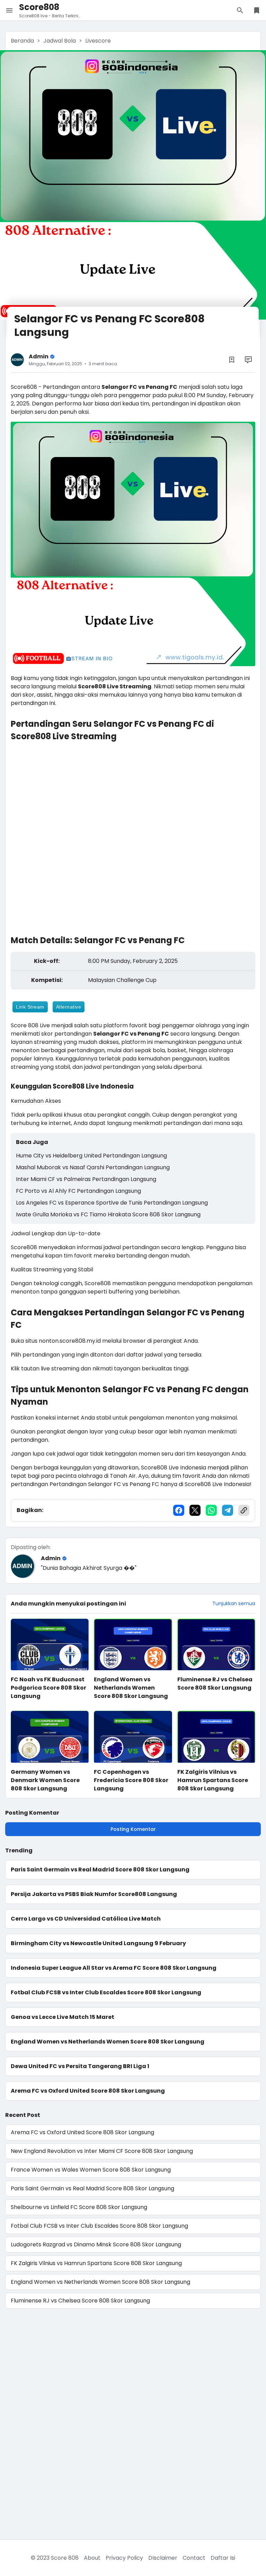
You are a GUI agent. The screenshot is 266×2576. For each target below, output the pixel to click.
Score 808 (65, 2558)
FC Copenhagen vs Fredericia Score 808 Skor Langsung (131, 1780)
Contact (194, 2558)
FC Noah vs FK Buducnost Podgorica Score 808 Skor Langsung (48, 1688)
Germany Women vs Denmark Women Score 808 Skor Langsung (45, 1780)
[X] (195, 1510)
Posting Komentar (133, 1829)
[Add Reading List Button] (232, 360)
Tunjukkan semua (234, 1603)
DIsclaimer (163, 2558)
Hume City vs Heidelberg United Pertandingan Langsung (91, 1156)
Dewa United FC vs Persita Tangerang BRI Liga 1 (80, 2066)
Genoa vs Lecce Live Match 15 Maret (63, 2017)
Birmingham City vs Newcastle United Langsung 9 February (98, 1943)
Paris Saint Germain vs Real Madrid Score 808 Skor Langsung (100, 1870)
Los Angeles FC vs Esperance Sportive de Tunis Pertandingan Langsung (112, 1203)
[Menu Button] (9, 10)
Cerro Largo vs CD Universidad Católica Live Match (86, 1919)
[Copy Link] (244, 1510)
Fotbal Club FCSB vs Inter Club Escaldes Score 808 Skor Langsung (106, 1992)
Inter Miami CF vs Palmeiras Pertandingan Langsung (86, 1179)
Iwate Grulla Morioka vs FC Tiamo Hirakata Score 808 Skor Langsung (108, 1214)
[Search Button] (240, 10)
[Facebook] (179, 1510)
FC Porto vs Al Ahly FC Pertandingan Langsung (78, 1191)
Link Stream (30, 1007)
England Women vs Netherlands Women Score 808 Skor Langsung (131, 1688)
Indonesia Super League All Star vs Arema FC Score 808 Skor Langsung (114, 1968)
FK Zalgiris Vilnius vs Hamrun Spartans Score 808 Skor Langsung (213, 1780)
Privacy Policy (124, 2558)
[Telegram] (228, 1510)
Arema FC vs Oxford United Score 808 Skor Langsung (88, 2091)
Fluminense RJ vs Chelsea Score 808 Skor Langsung (215, 1684)
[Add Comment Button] (248, 360)
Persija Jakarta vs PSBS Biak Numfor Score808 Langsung (94, 1894)
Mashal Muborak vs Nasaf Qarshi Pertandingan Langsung (93, 1167)
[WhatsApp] (211, 1510)
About (92, 2558)
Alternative (69, 1007)
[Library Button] (257, 10)
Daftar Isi (223, 2558)
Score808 (39, 7)
